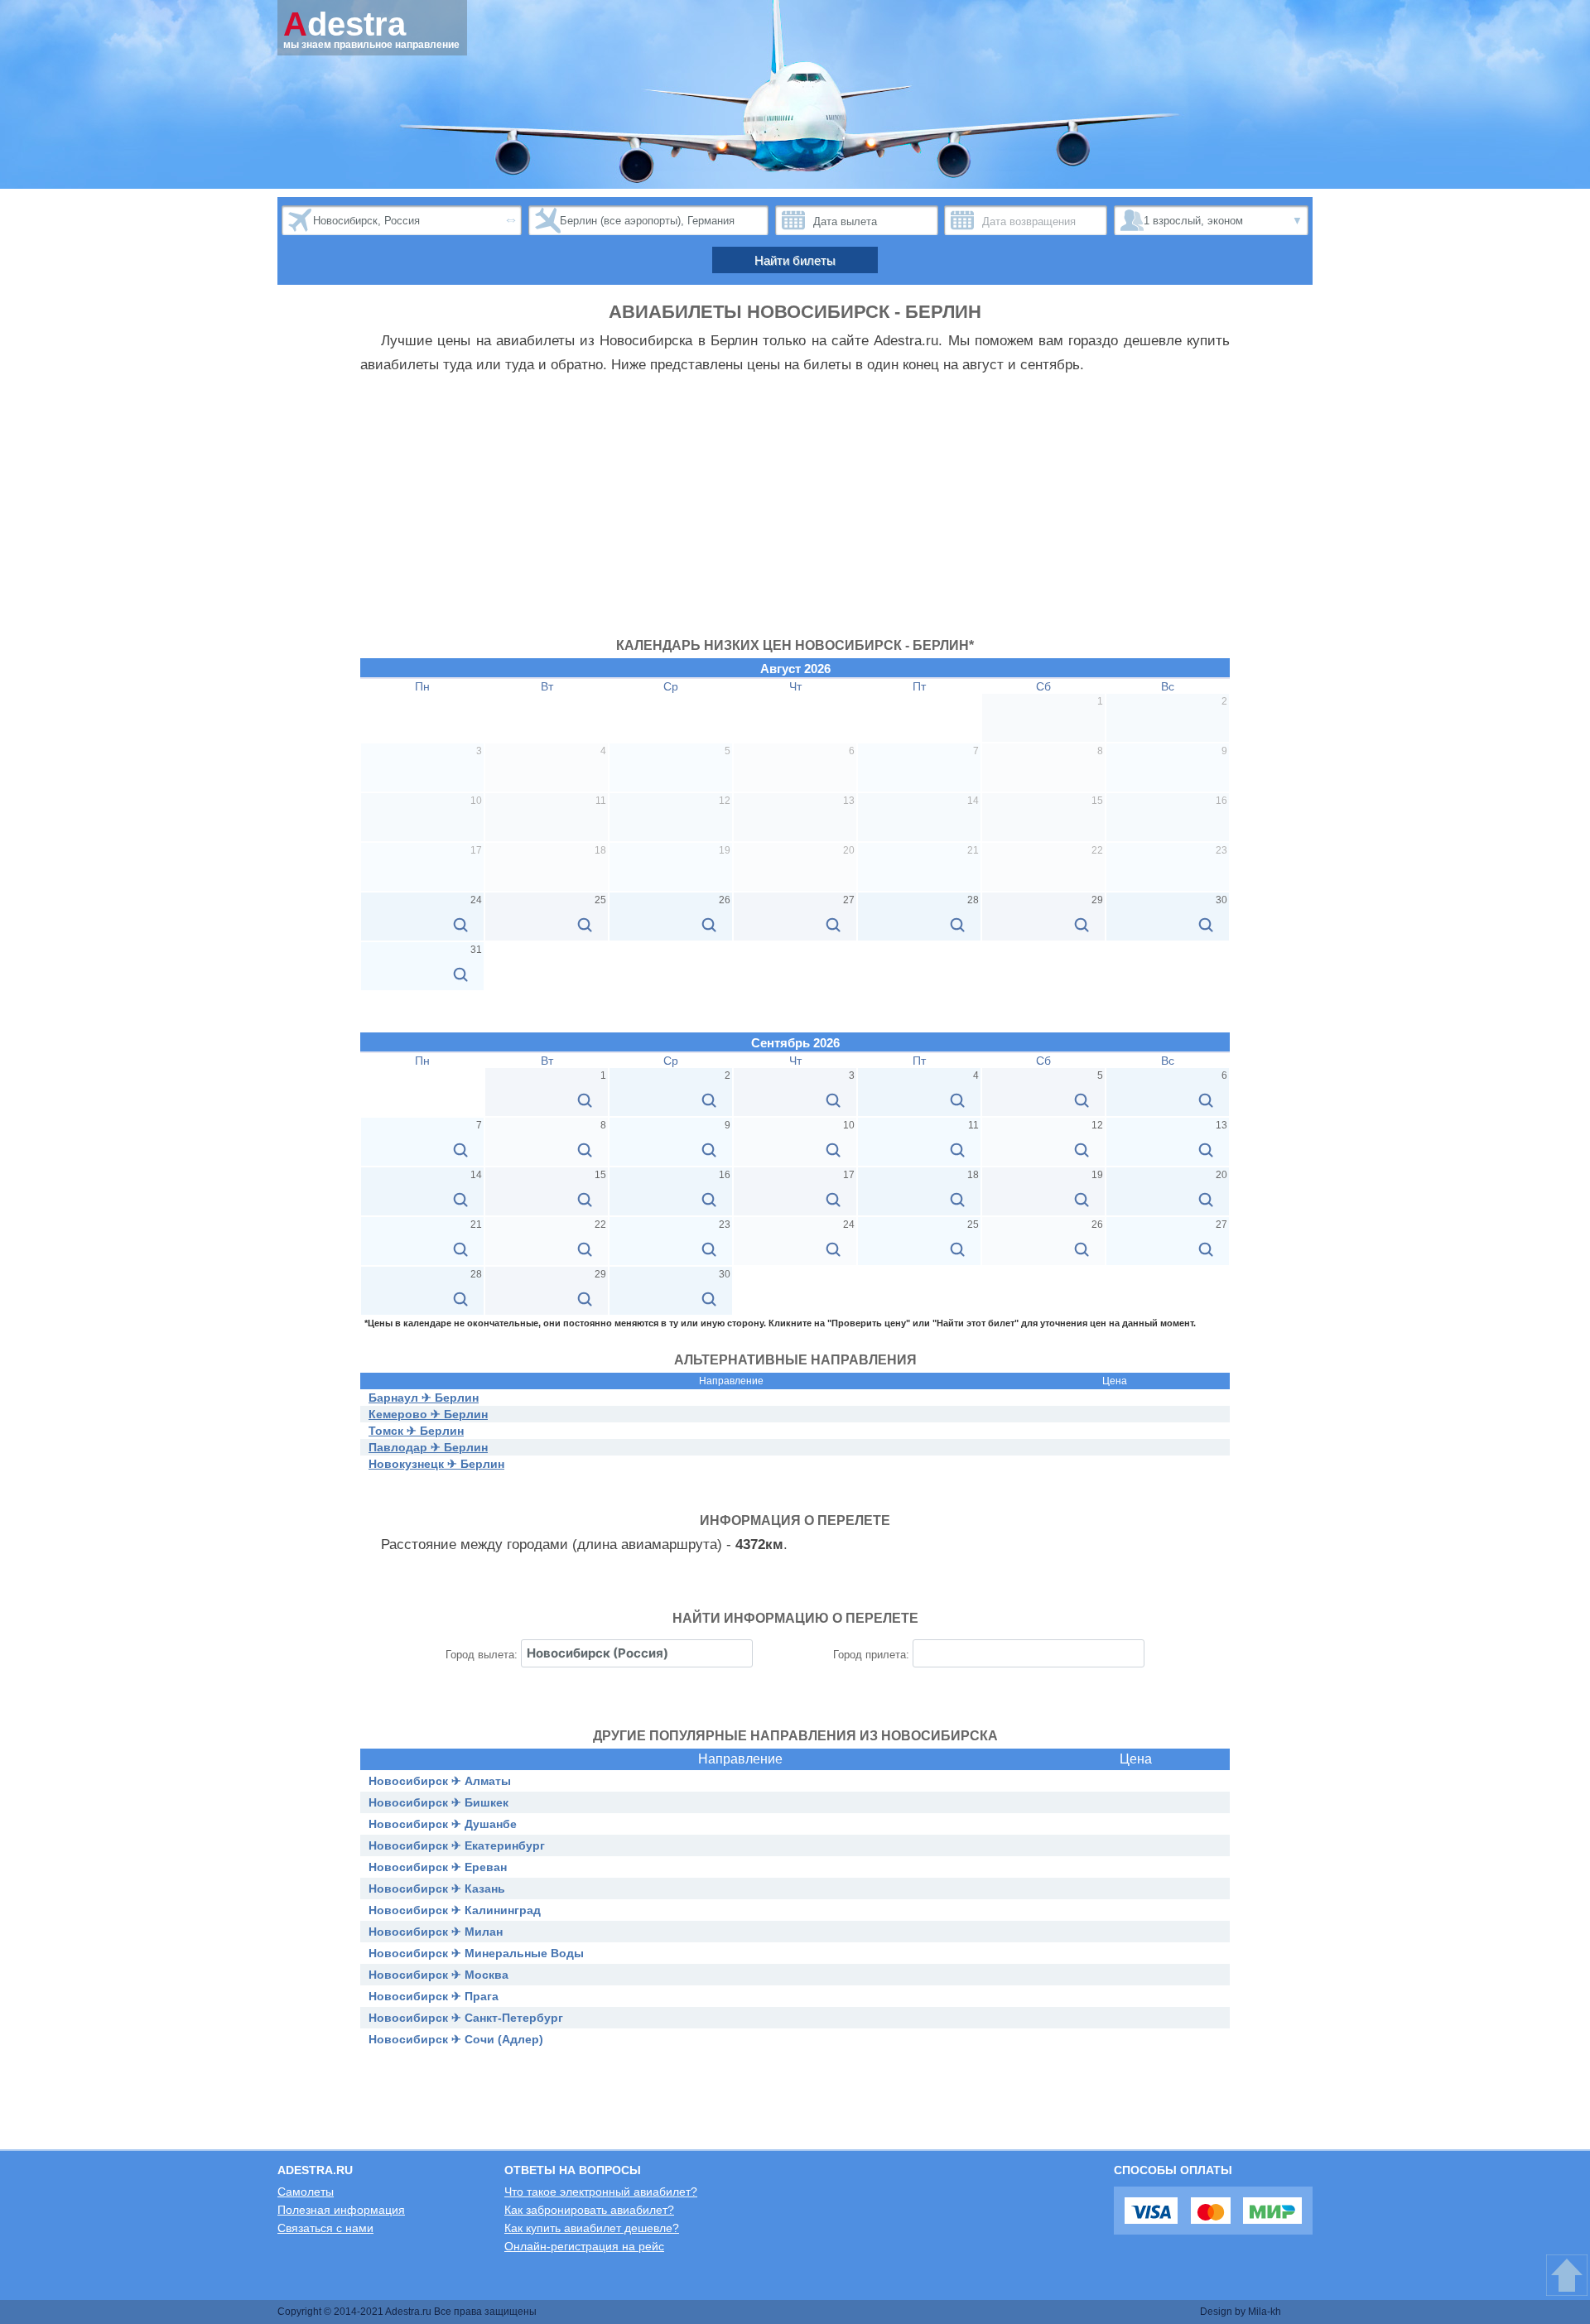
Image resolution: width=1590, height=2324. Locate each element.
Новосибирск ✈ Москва (438, 1975)
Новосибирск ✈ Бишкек (438, 1802)
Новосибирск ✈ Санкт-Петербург (466, 2018)
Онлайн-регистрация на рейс (584, 2246)
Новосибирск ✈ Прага (434, 1996)
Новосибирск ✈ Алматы (440, 1781)
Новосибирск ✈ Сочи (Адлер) (456, 2039)
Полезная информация (341, 2210)
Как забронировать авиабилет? (589, 2210)
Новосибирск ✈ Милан (436, 1932)
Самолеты (306, 2192)
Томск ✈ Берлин (416, 1431)
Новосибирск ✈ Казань (437, 1889)
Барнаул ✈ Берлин (424, 1398)
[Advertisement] (795, 514)
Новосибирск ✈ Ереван (438, 1867)
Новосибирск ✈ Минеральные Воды (476, 1953)
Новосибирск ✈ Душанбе (443, 1824)
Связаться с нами (325, 2228)
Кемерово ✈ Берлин (428, 1414)
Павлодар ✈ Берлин (428, 1447)
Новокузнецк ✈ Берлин (436, 1464)
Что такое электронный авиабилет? (601, 2192)
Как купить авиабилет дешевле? (592, 2228)
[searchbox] (637, 1653)
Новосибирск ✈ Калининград (455, 1910)
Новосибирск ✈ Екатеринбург (457, 1845)
